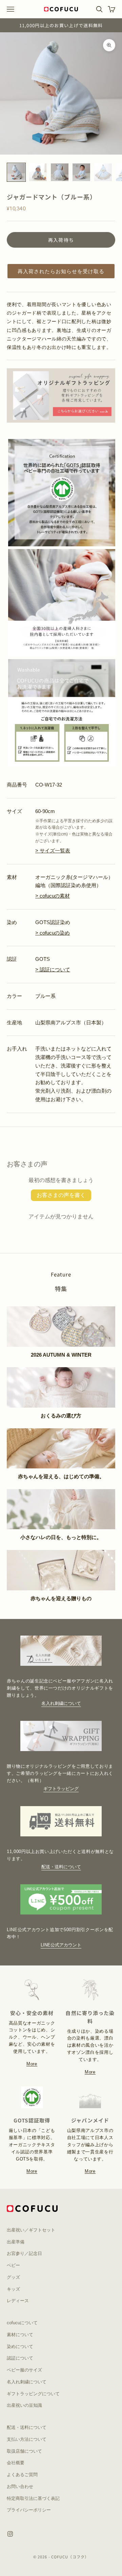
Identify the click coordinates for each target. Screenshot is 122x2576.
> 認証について (53, 969)
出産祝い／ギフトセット (31, 2230)
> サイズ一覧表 (53, 851)
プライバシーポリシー (29, 2510)
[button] (61, 271)
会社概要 (16, 2463)
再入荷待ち (61, 240)
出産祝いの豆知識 (24, 2405)
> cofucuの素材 (53, 896)
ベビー (13, 2265)
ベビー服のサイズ (24, 2370)
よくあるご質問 (22, 2475)
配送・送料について (61, 1867)
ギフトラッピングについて (33, 2394)
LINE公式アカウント (61, 1945)
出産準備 (16, 2242)
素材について (20, 2335)
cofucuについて (22, 2323)
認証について (20, 2358)
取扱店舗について (24, 2451)
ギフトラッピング (61, 1789)
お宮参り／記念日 (24, 2253)
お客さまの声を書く (61, 1195)
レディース (18, 2301)
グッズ (13, 2277)
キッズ (13, 2289)
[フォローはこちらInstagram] (10, 2534)
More (32, 2064)
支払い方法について (27, 2439)
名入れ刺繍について (61, 1703)
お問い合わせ (20, 2486)
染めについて (20, 2346)
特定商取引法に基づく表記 (33, 2498)
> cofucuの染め (53, 933)
